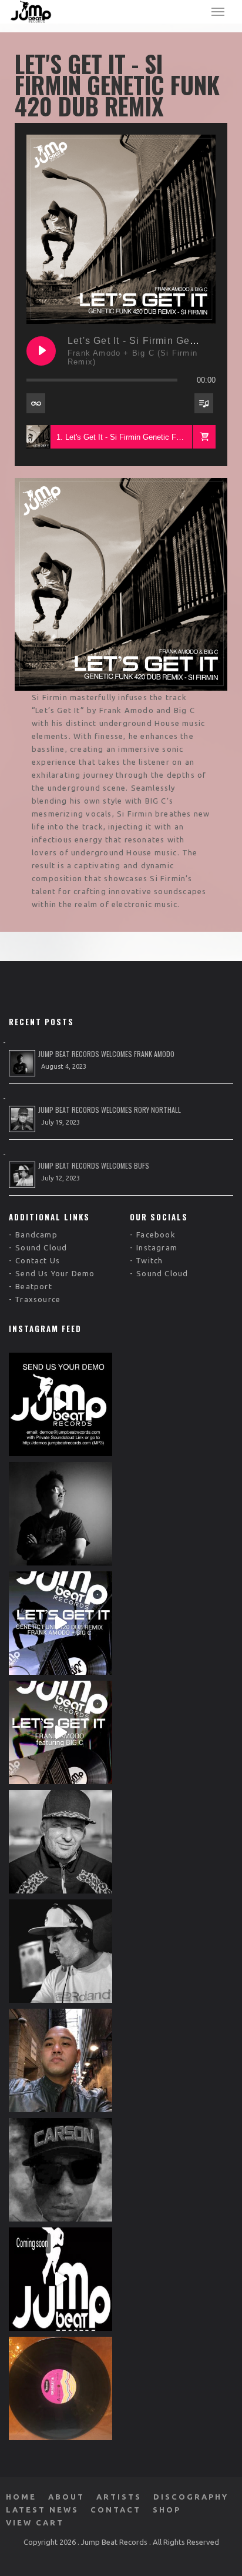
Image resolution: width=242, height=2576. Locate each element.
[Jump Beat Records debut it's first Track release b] (60, 1732)
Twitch (149, 1260)
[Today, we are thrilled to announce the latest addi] (60, 1842)
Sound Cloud (41, 1247)
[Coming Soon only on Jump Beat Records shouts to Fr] (60, 2279)
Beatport (34, 1286)
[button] (204, 437)
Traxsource (38, 1299)
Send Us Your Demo (55, 1273)
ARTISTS (119, 2497)
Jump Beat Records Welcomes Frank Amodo (106, 1054)
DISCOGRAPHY (191, 2497)
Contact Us (38, 1260)
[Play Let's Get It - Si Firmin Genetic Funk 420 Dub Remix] (41, 351)
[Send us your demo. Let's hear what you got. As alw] (60, 1404)
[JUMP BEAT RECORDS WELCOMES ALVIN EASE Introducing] (60, 2060)
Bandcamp (36, 1235)
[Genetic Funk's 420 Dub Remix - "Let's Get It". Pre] (60, 1623)
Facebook (156, 1235)
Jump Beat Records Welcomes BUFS (94, 1165)
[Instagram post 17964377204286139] (60, 2388)
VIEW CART (35, 2523)
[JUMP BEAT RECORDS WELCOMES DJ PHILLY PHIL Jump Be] (60, 2170)
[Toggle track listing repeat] (36, 403)
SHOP (167, 2510)
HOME (21, 2497)
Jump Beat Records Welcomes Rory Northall (110, 1110)
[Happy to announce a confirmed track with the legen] (60, 1951)
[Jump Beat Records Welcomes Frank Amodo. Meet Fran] (60, 1514)
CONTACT (116, 2510)
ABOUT (66, 2497)
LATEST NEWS (42, 2510)
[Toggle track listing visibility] (204, 403)
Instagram (157, 1247)
